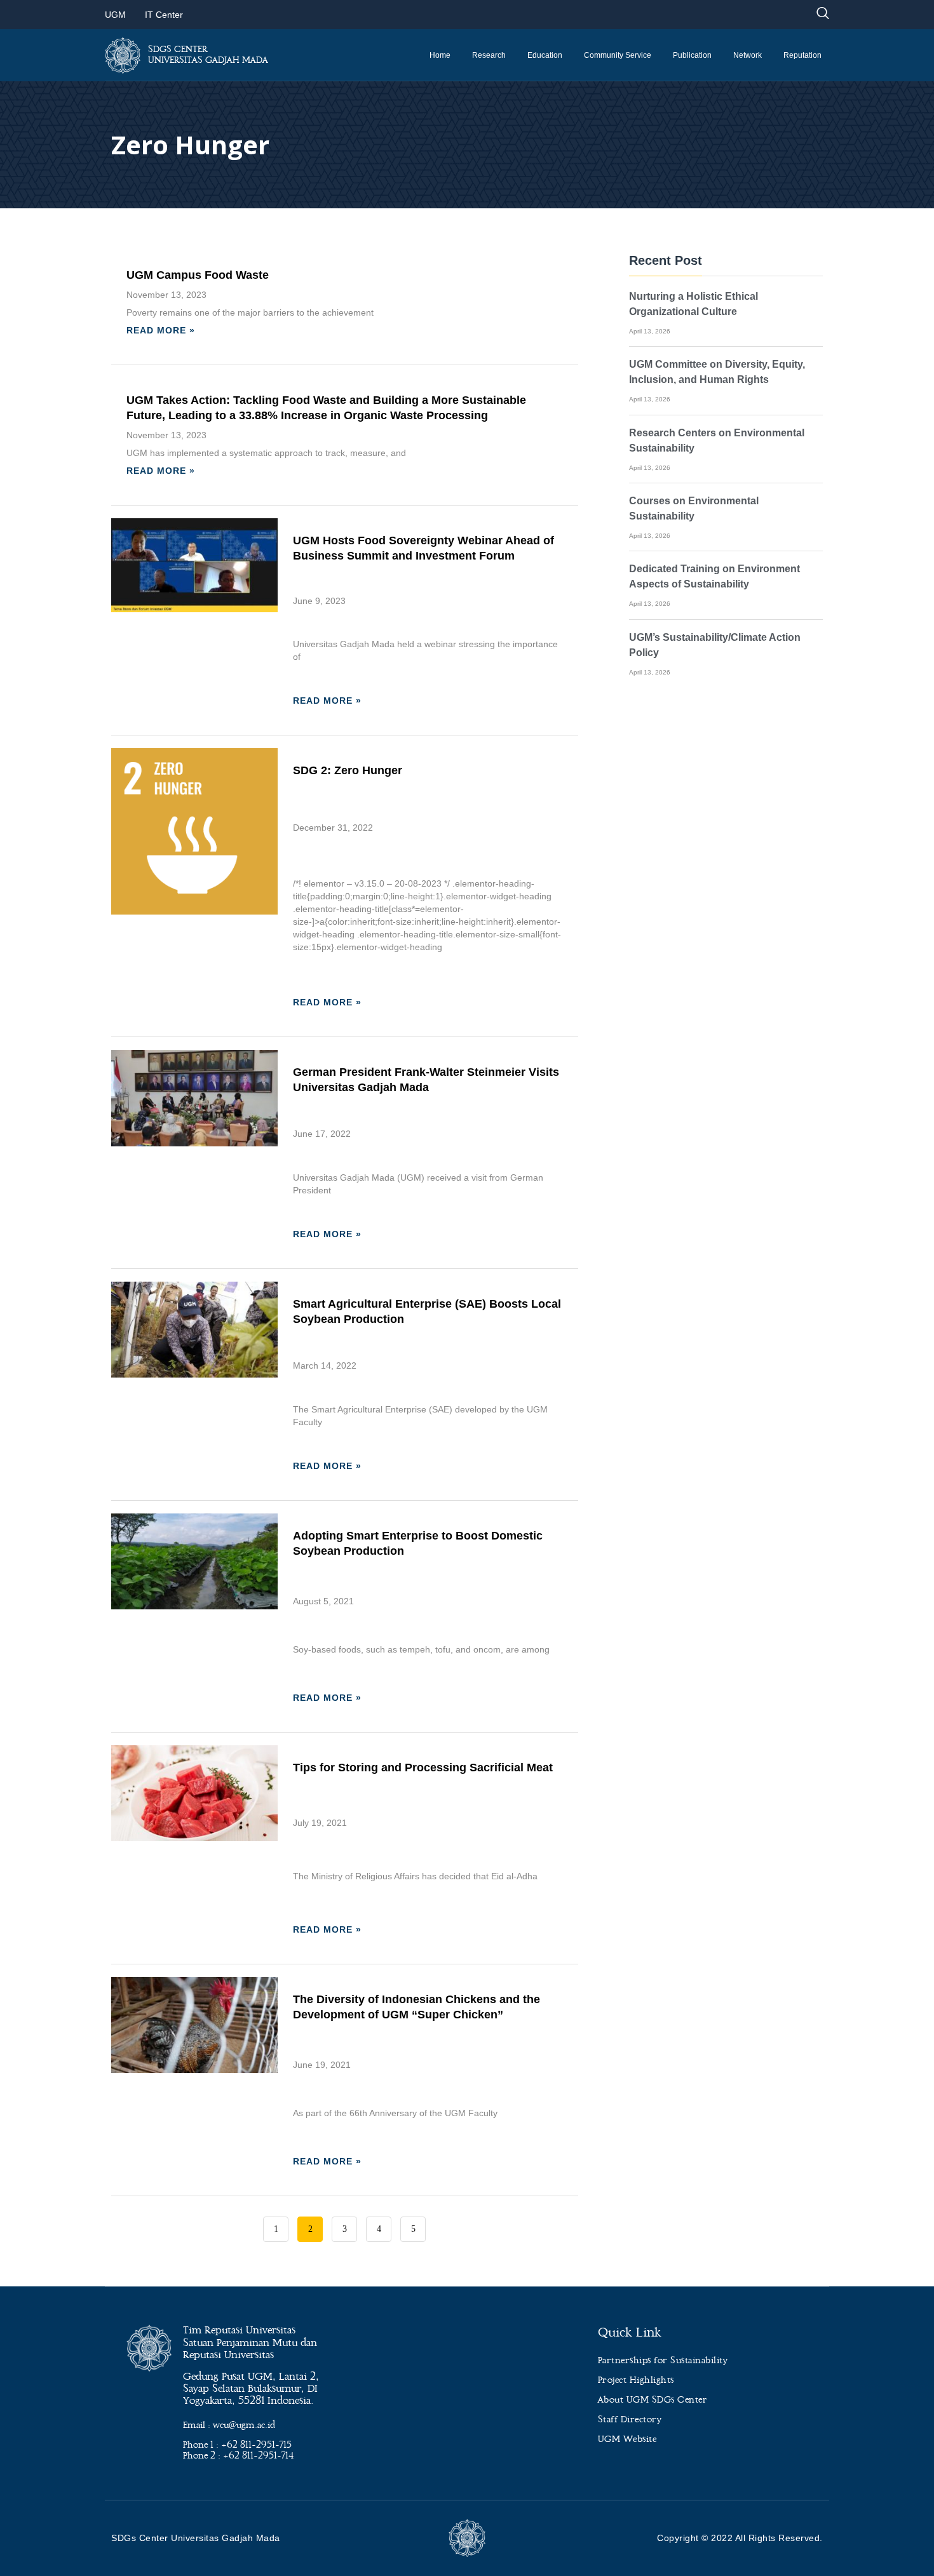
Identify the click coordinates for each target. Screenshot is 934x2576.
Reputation (802, 55)
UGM (115, 15)
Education (545, 55)
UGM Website (627, 2439)
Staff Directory (630, 2420)
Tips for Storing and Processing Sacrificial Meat (423, 1768)
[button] (823, 14)
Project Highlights (636, 2380)
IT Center (164, 15)
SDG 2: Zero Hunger (348, 770)
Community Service (618, 55)
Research (489, 55)
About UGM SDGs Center (653, 2400)
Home (440, 55)
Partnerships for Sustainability (663, 2361)
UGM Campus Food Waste (198, 275)
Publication (692, 55)
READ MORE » (161, 330)
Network (748, 55)
